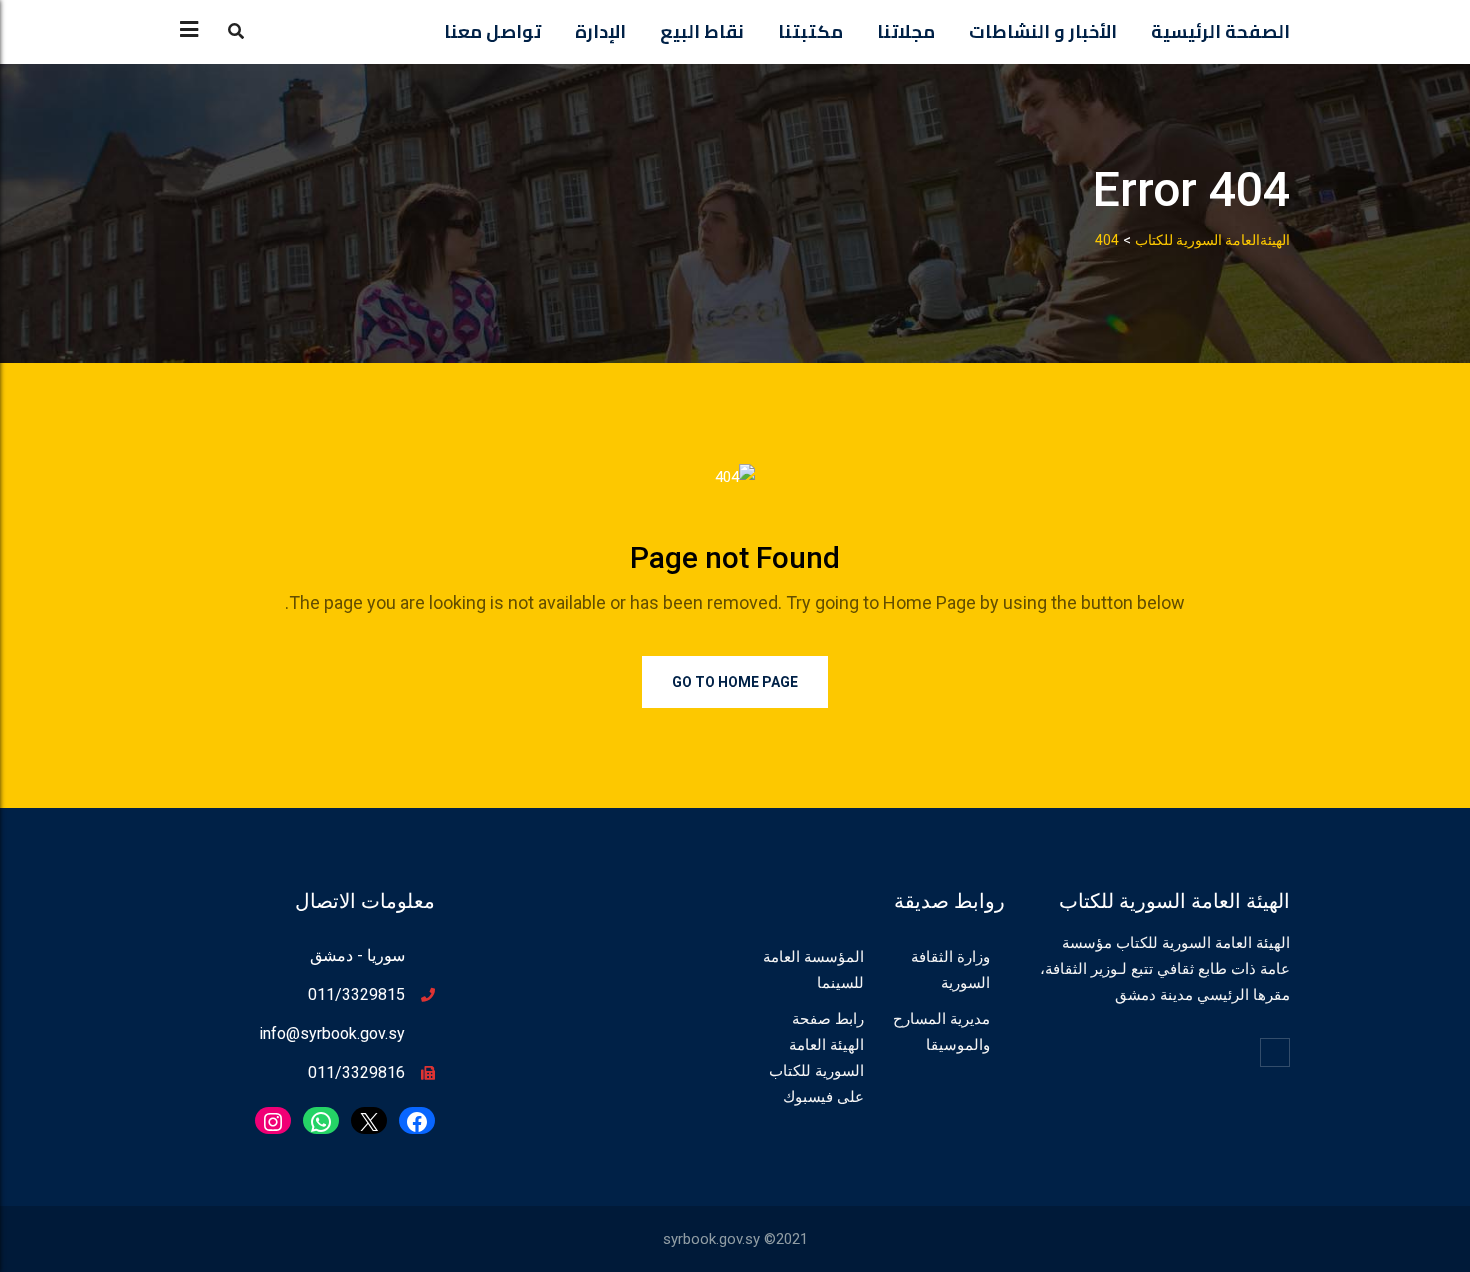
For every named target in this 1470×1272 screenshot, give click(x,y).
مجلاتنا (906, 31)
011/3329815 (356, 994)
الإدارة (600, 31)
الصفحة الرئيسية (1220, 31)
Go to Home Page (735, 682)
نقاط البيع (702, 31)
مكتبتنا (810, 31)
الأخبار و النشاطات (1043, 31)
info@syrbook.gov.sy (332, 1033)
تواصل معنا (492, 31)
